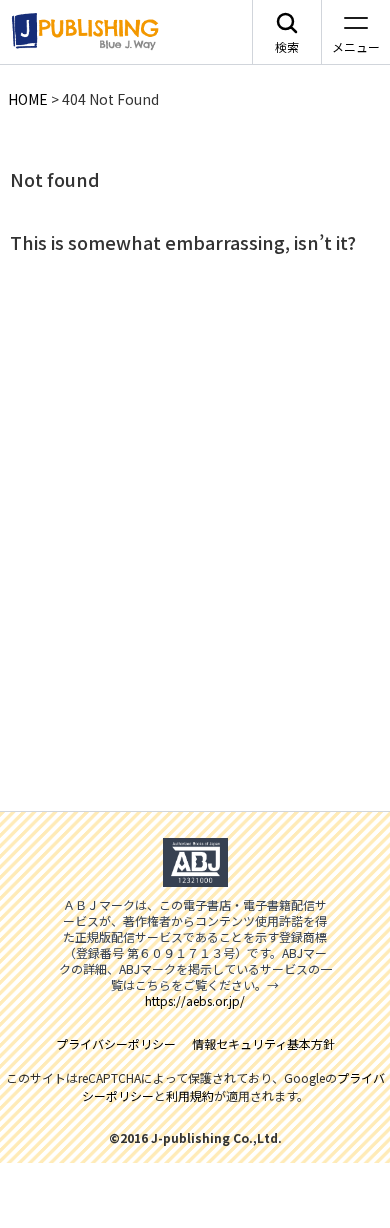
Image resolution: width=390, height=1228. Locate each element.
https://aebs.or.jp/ (195, 1000)
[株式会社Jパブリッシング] (82, 32)
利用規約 (190, 1095)
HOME (28, 99)
